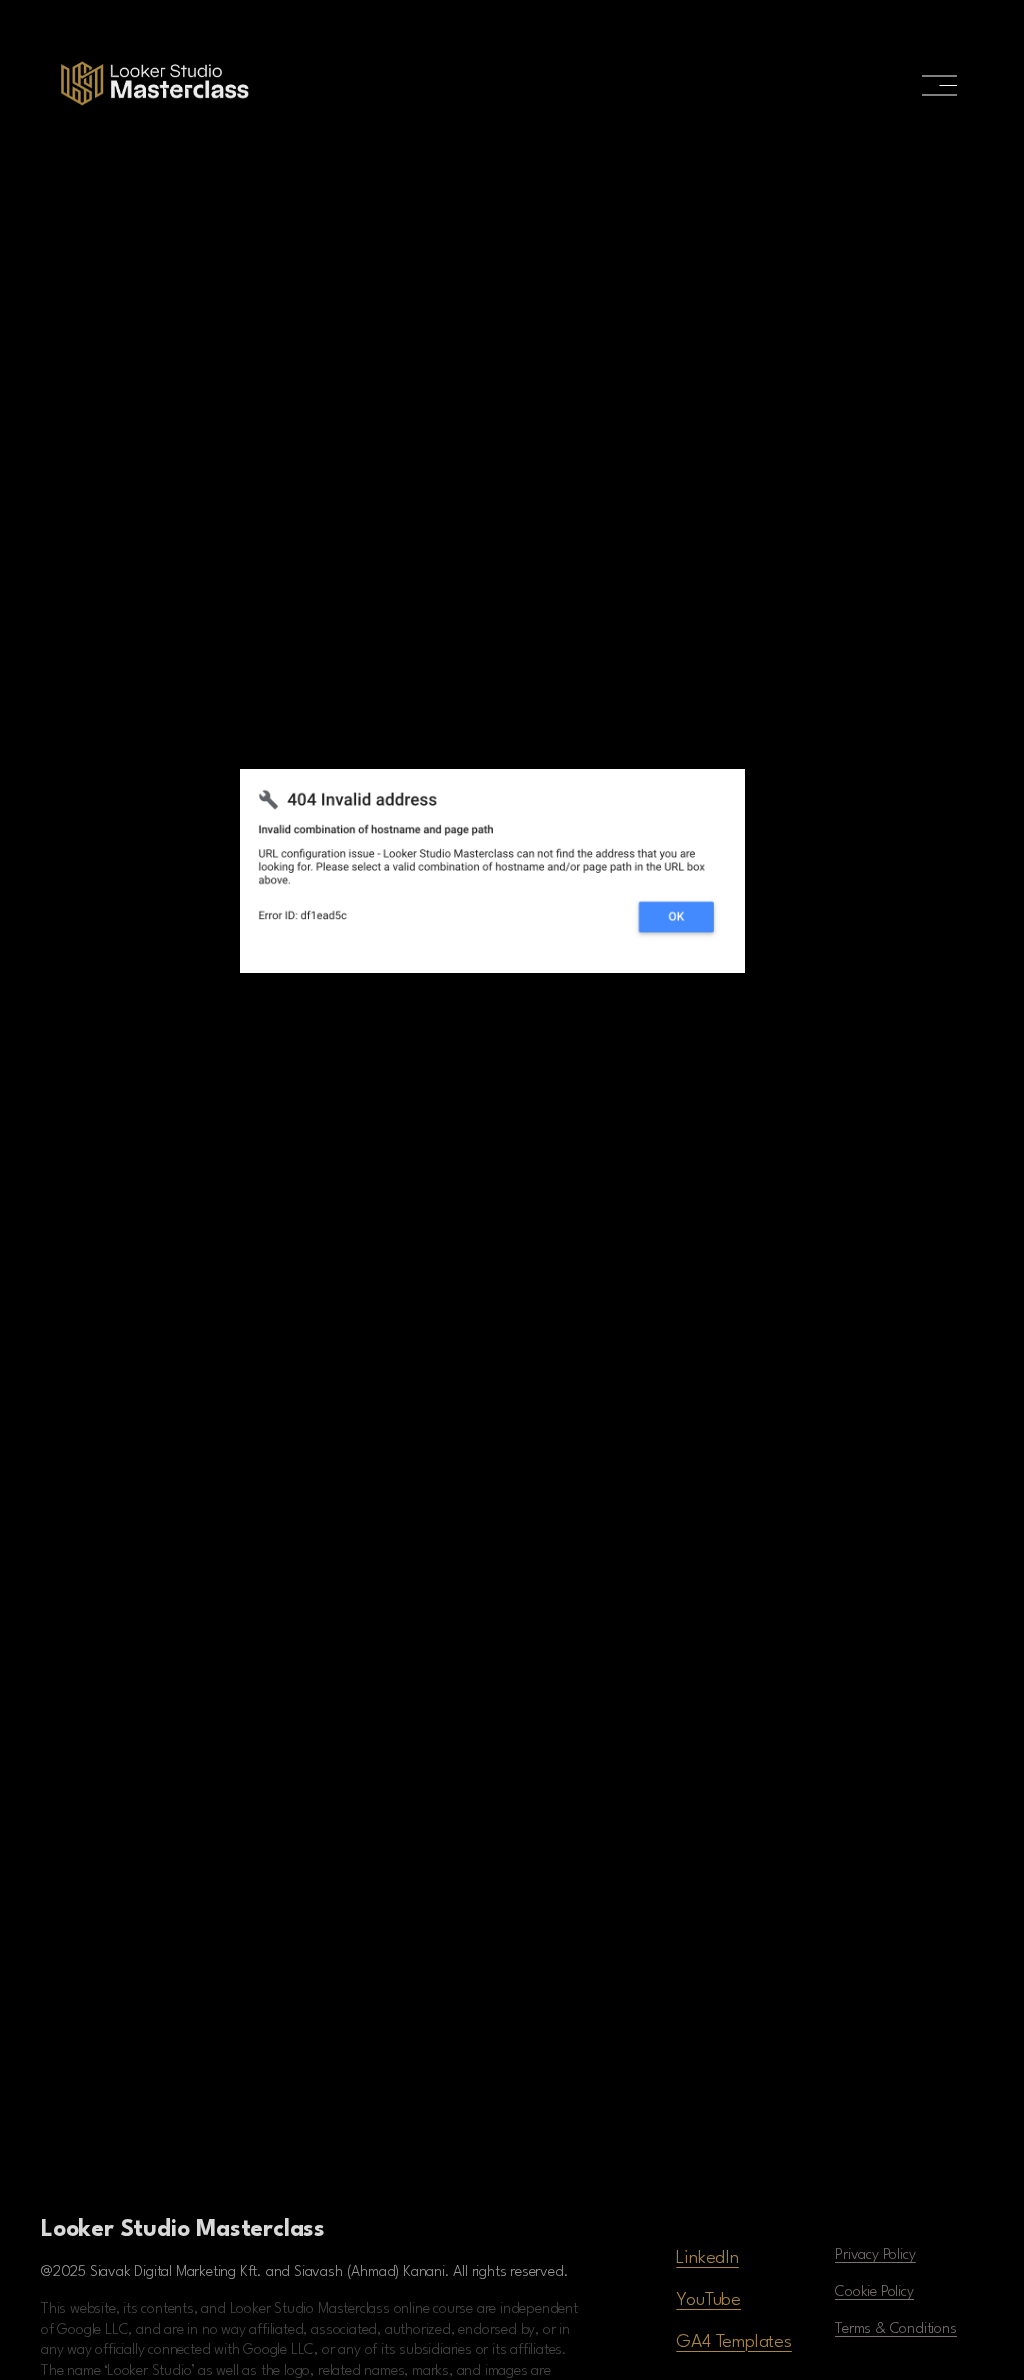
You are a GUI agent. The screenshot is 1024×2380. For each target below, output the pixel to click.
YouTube (708, 2300)
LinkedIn (707, 2258)
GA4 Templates (733, 2342)
